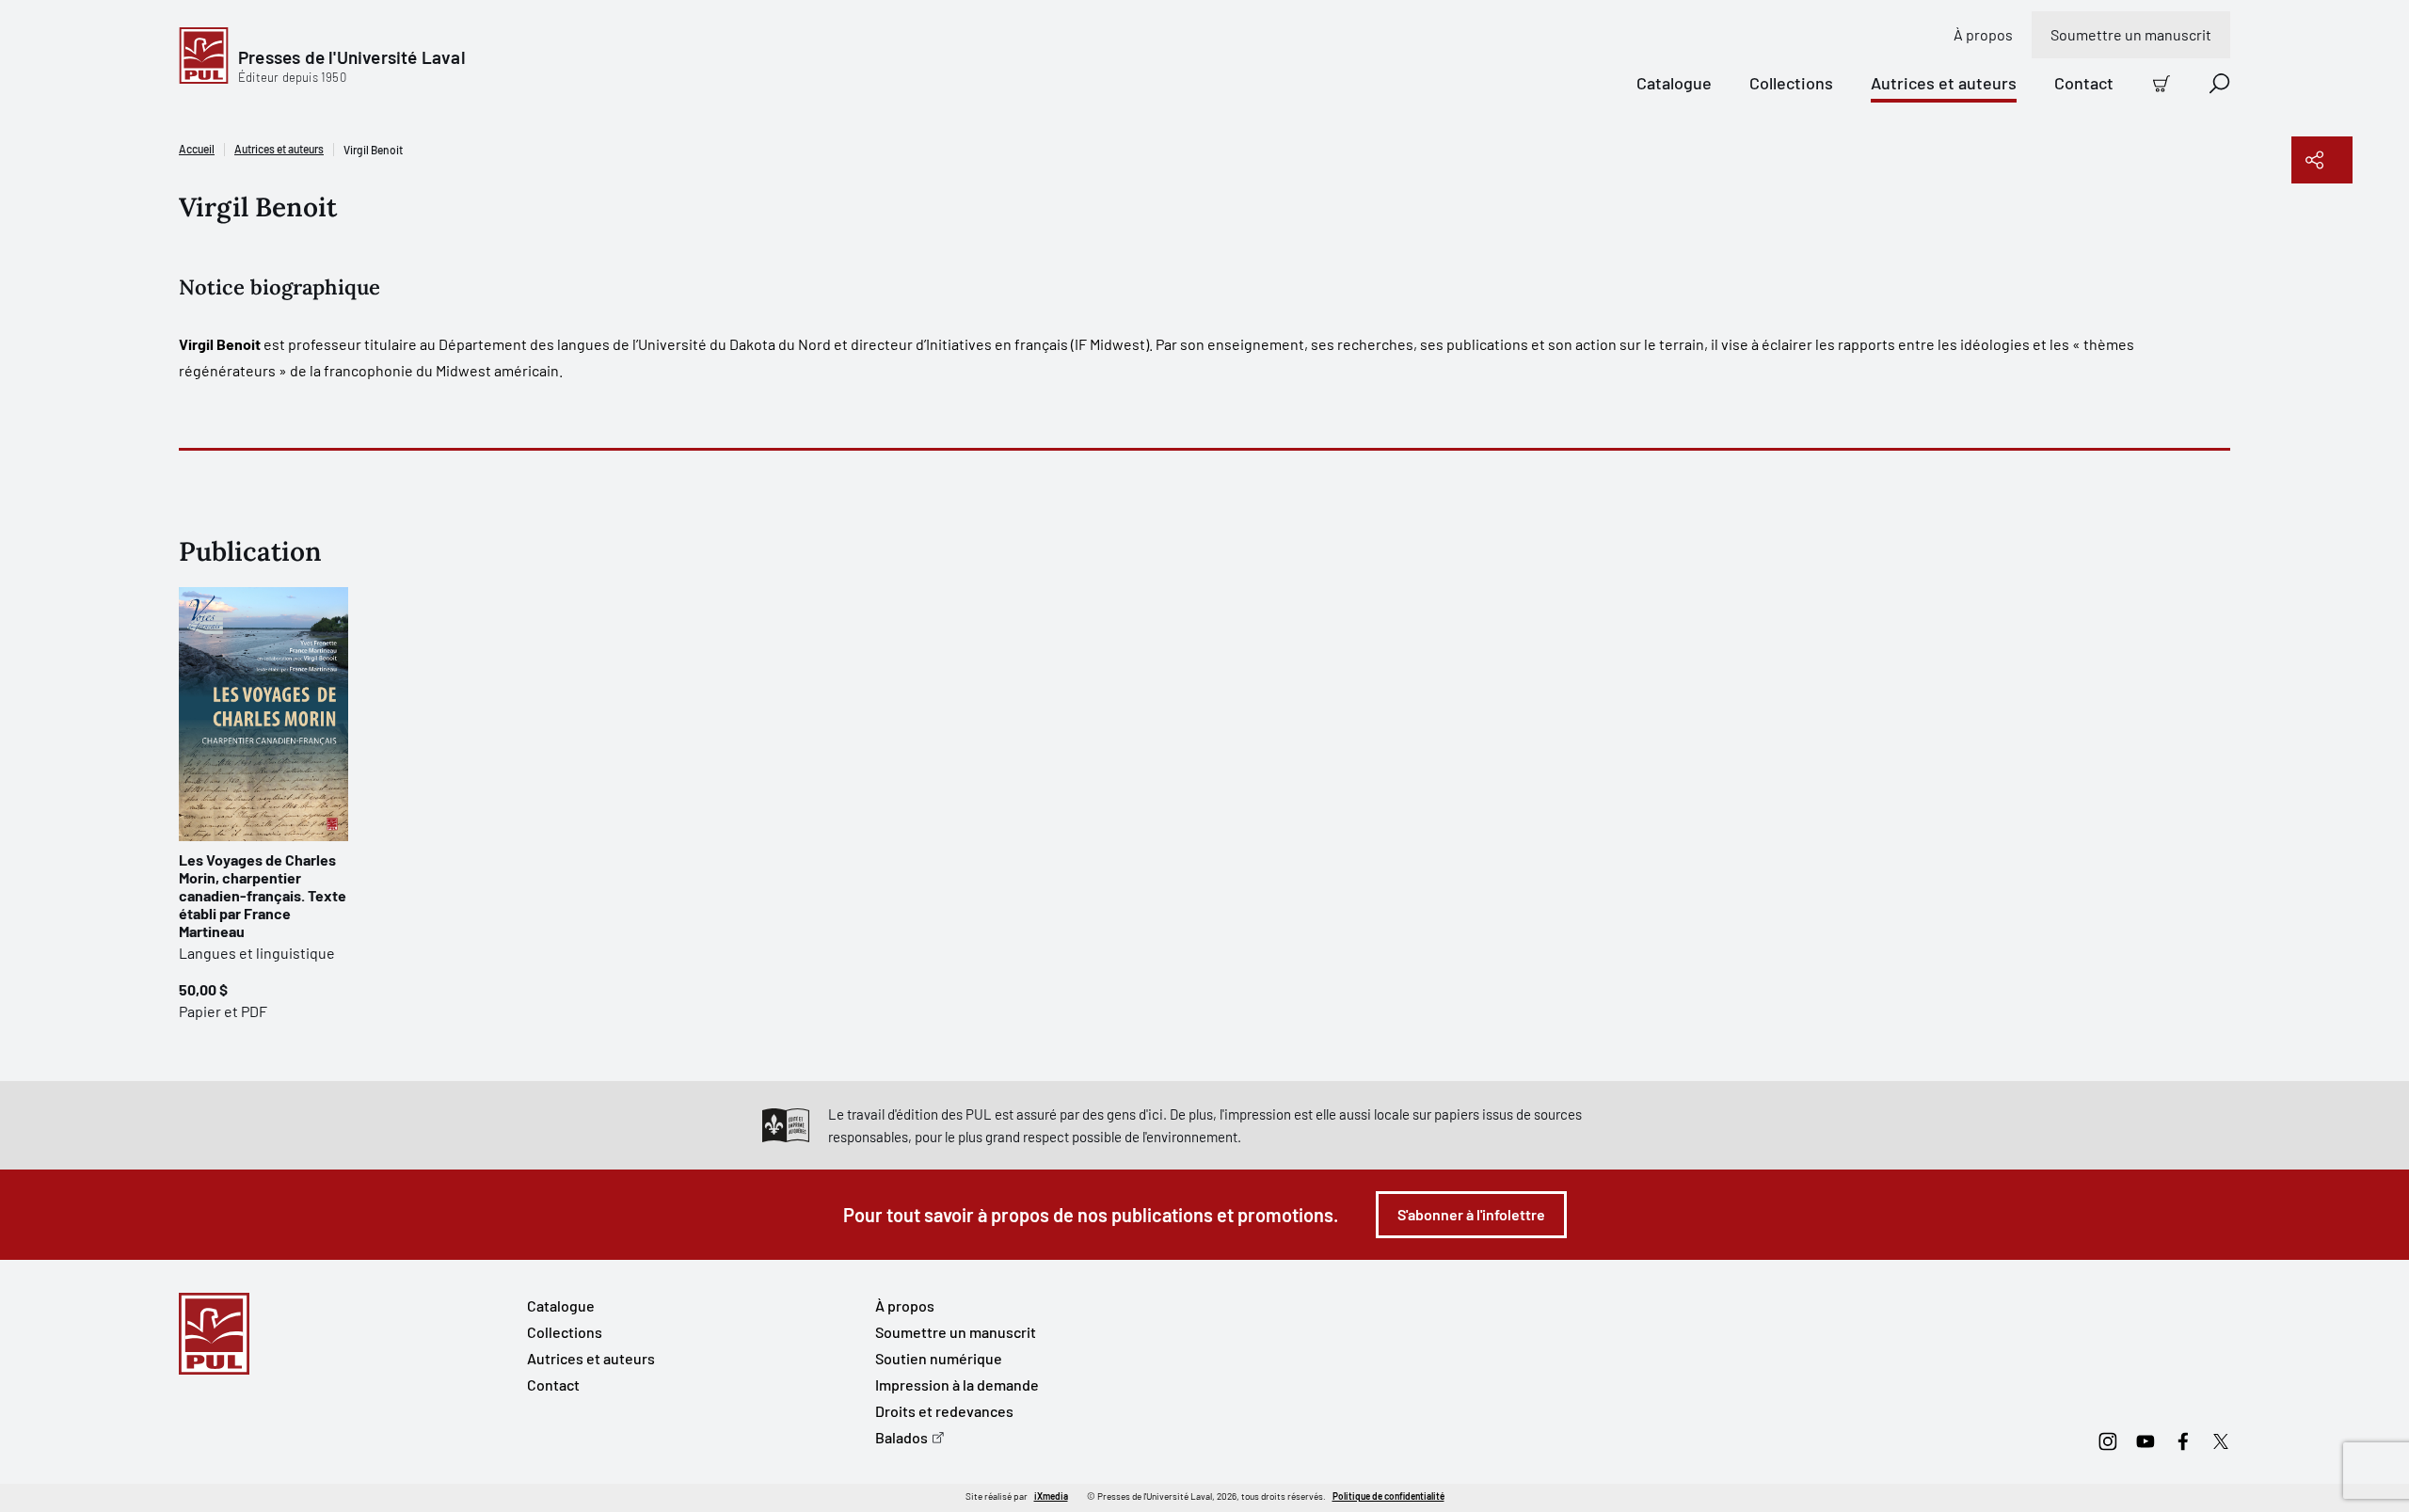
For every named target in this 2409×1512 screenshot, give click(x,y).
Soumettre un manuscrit (2131, 34)
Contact (2084, 83)
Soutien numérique (939, 1358)
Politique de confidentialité (1388, 1496)
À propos (1983, 34)
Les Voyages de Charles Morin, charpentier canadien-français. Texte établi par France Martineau (263, 895)
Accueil (197, 149)
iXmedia (1051, 1496)
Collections (1791, 83)
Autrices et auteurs (1944, 83)
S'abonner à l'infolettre (1471, 1214)
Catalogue (1674, 83)
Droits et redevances (944, 1411)
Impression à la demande (957, 1385)
